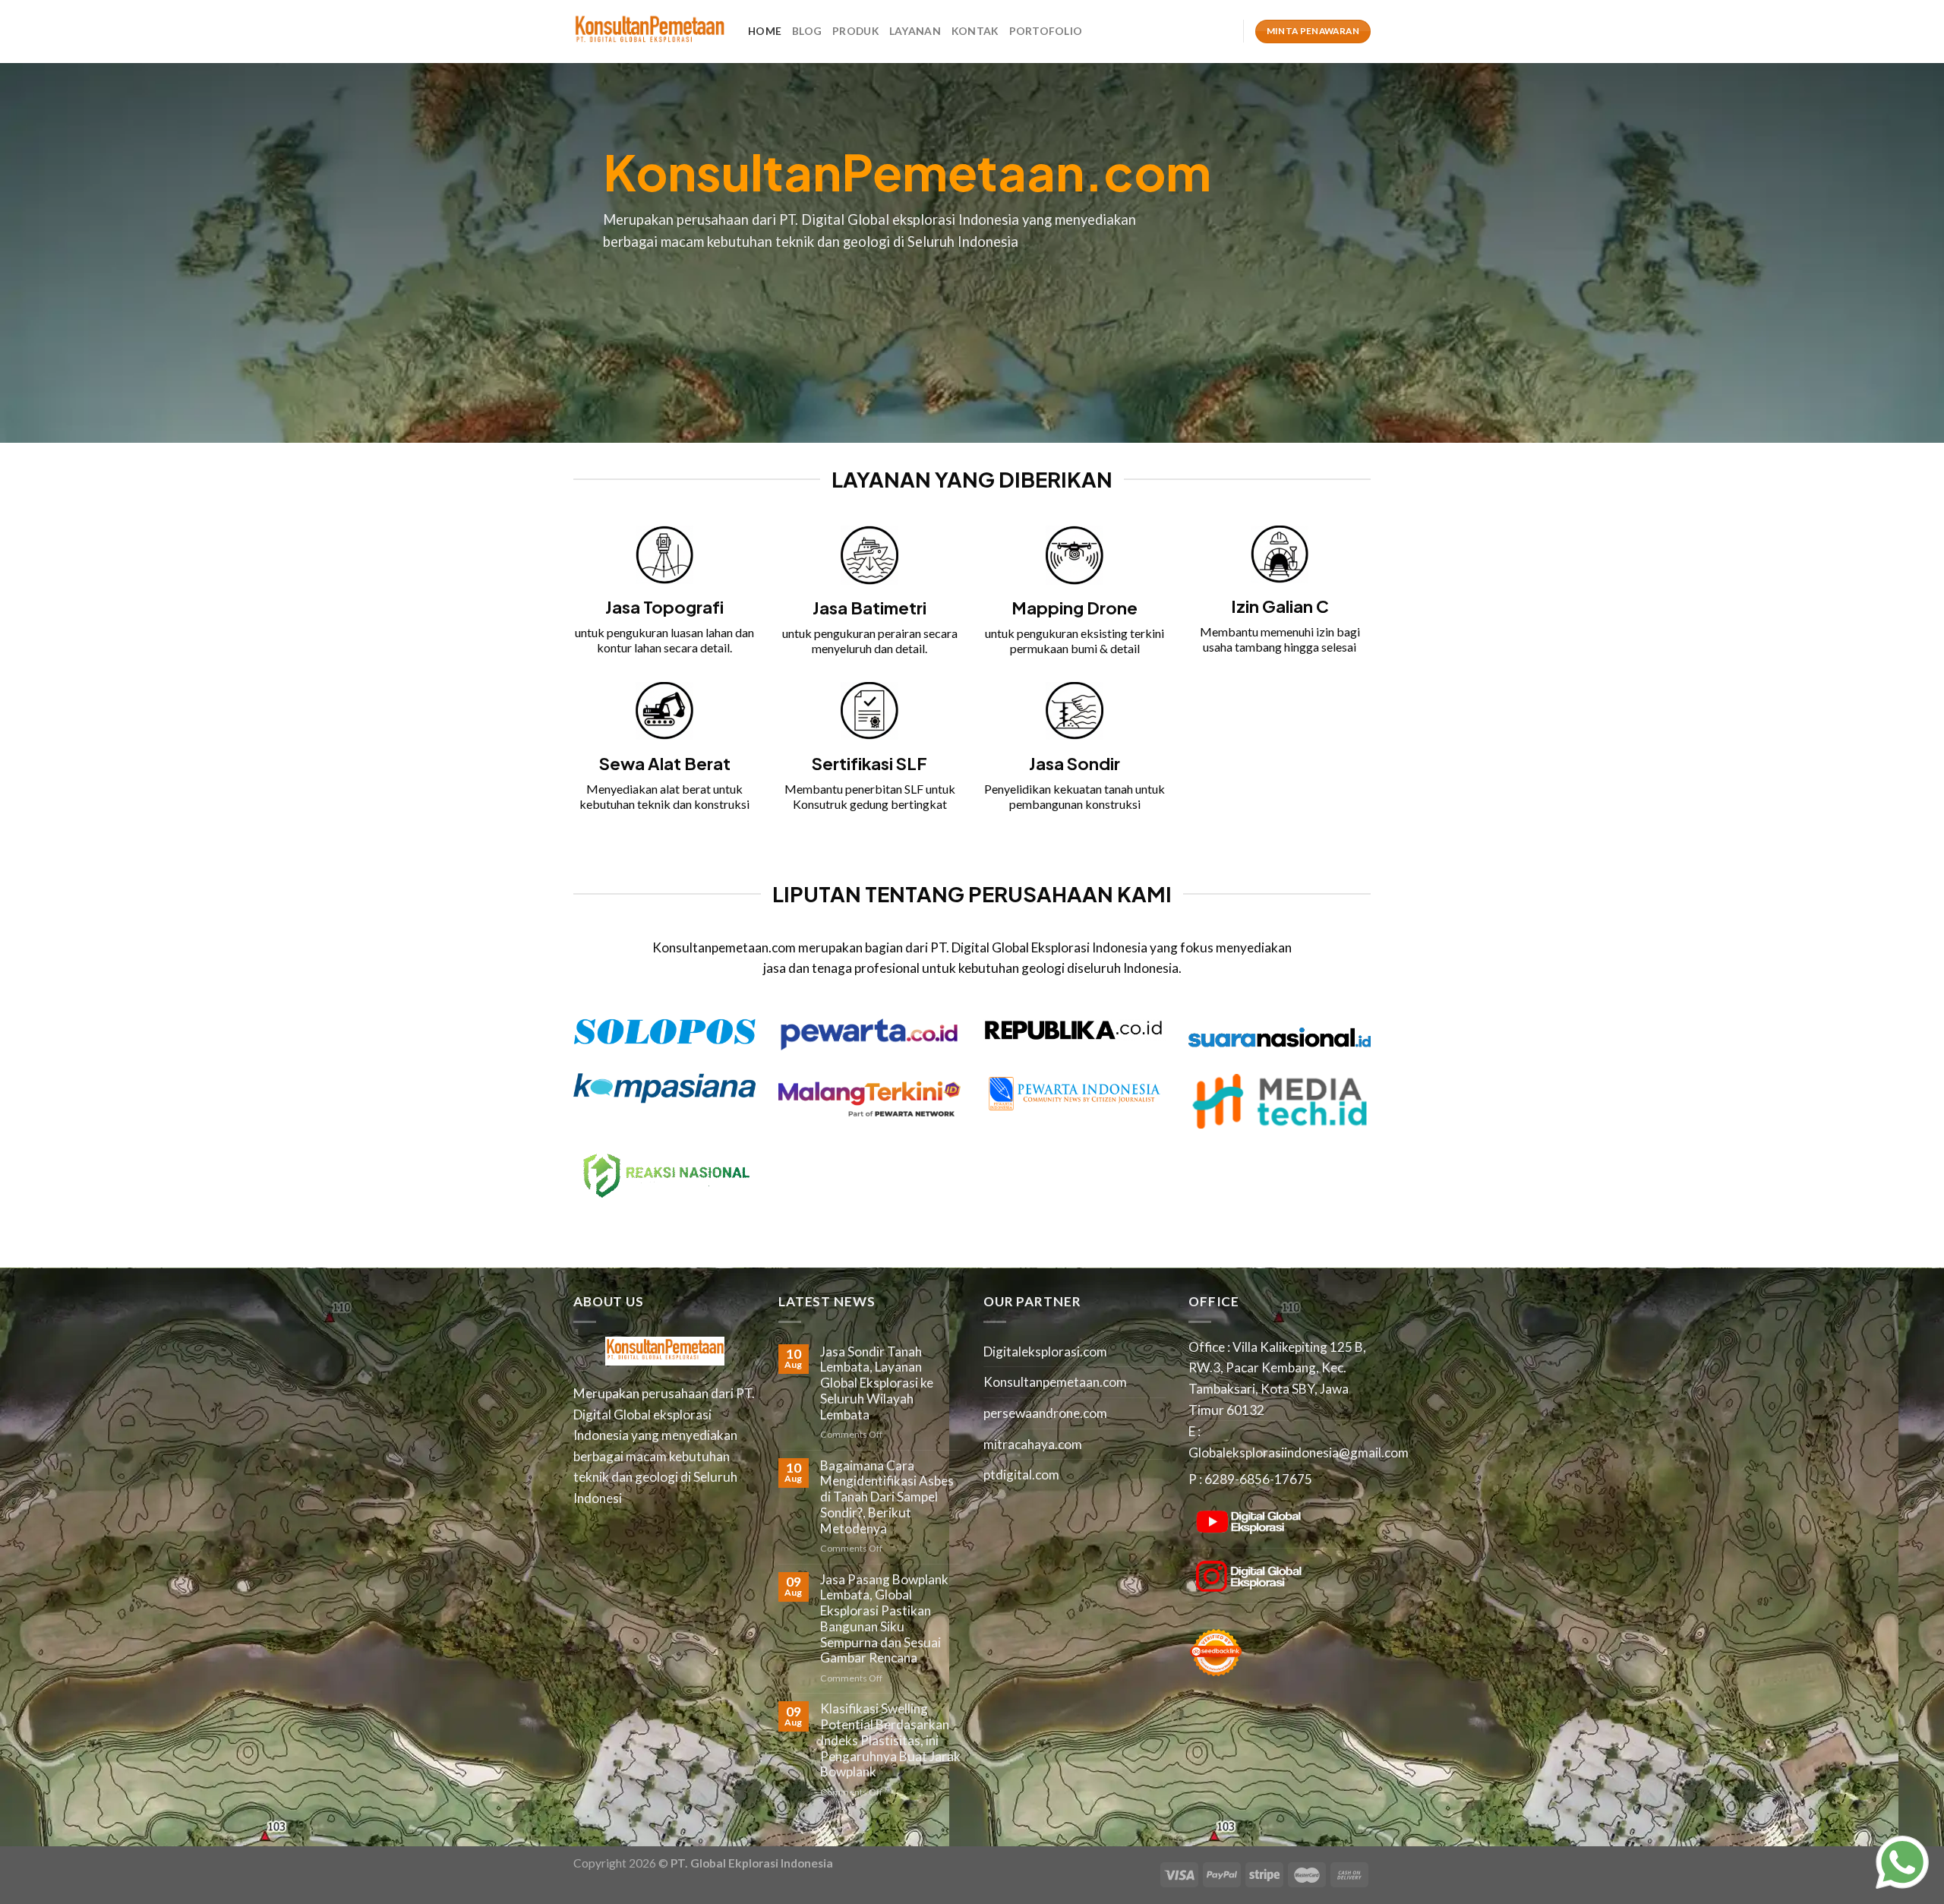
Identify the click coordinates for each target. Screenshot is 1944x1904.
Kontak (975, 31)
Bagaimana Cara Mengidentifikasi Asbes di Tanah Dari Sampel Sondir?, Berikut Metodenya (887, 1497)
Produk (855, 31)
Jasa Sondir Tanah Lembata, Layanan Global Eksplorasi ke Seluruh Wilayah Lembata (877, 1383)
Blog (807, 31)
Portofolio (1046, 31)
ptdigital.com (1021, 1475)
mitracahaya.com (1033, 1444)
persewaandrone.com (1045, 1413)
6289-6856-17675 (1258, 1479)
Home (765, 31)
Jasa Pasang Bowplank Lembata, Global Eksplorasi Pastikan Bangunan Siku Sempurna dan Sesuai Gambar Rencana (884, 1619)
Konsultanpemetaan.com (1055, 1382)
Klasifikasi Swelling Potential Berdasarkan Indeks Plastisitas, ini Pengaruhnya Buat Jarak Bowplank (890, 1740)
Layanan (915, 31)
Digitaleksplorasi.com (1045, 1351)
